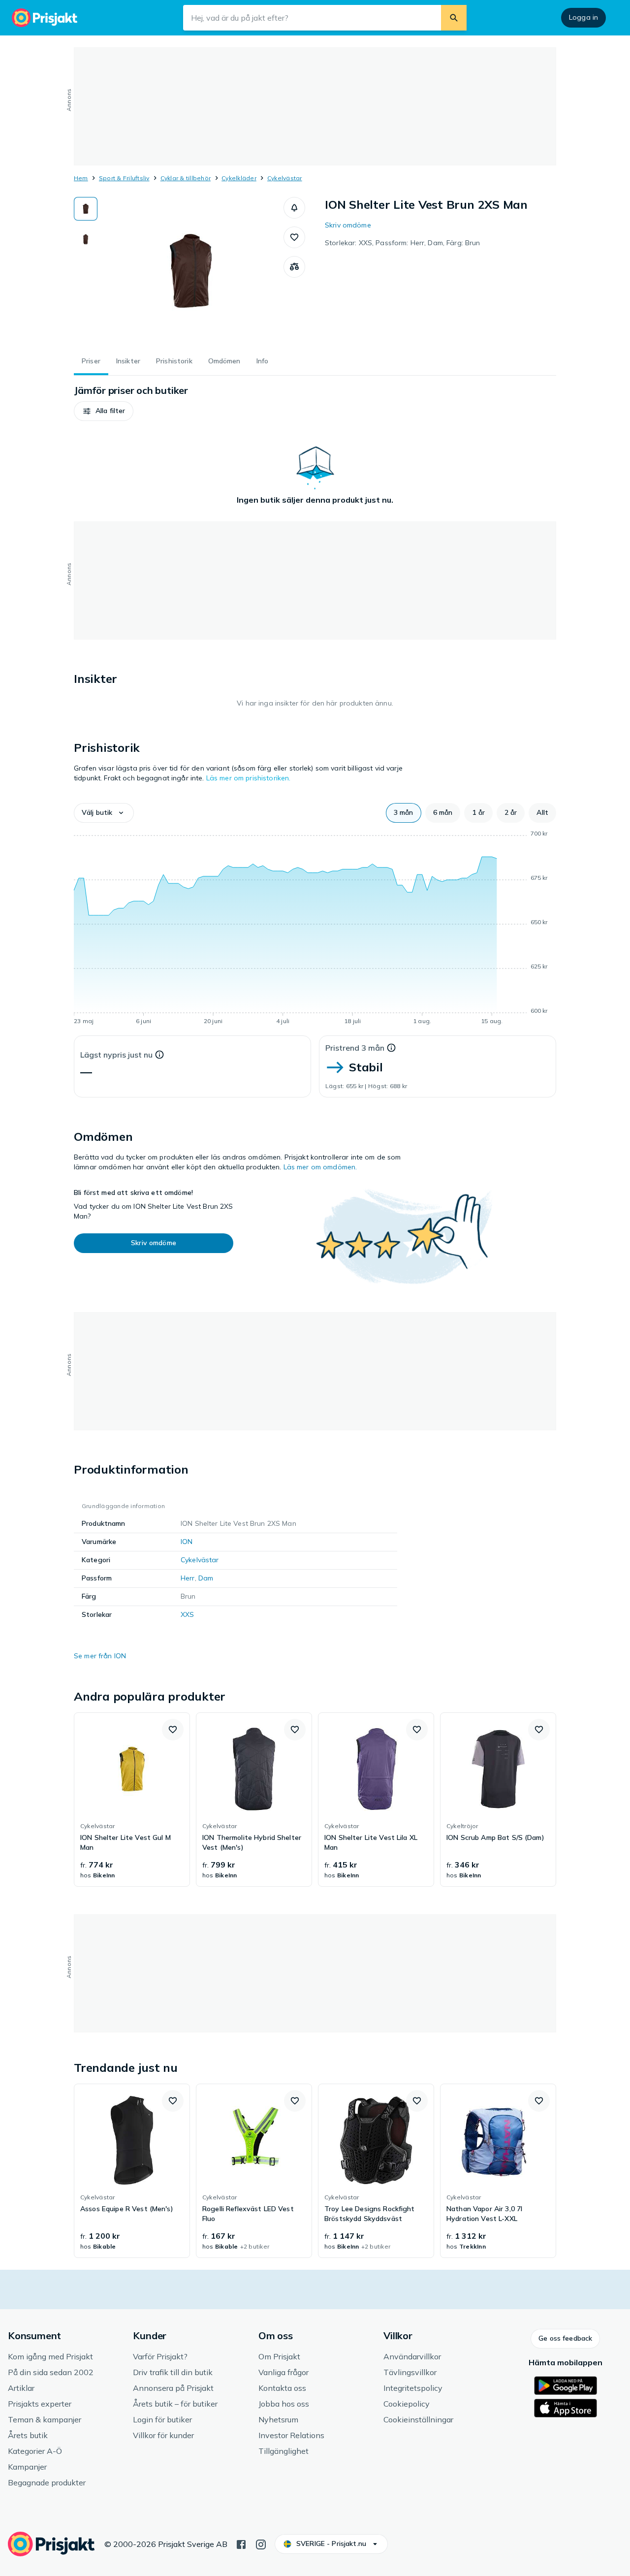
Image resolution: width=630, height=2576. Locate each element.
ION (187, 1542)
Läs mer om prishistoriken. (249, 778)
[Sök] (454, 18)
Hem (81, 178)
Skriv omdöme (348, 225)
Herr (188, 1578)
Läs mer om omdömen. (320, 1167)
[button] (294, 208)
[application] (315, 929)
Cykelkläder (239, 178)
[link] (132, 1800)
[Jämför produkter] (294, 267)
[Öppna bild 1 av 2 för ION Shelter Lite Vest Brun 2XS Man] (190, 271)
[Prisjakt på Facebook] (241, 2544)
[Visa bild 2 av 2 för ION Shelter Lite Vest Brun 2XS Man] (86, 239)
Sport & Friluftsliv (124, 178)
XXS (187, 1614)
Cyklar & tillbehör (186, 178)
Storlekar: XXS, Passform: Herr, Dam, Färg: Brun (403, 243)
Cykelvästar (285, 178)
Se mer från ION (100, 1656)
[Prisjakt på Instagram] (261, 2544)
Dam (206, 1578)
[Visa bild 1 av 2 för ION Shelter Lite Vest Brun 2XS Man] (86, 209)
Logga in (583, 17)
